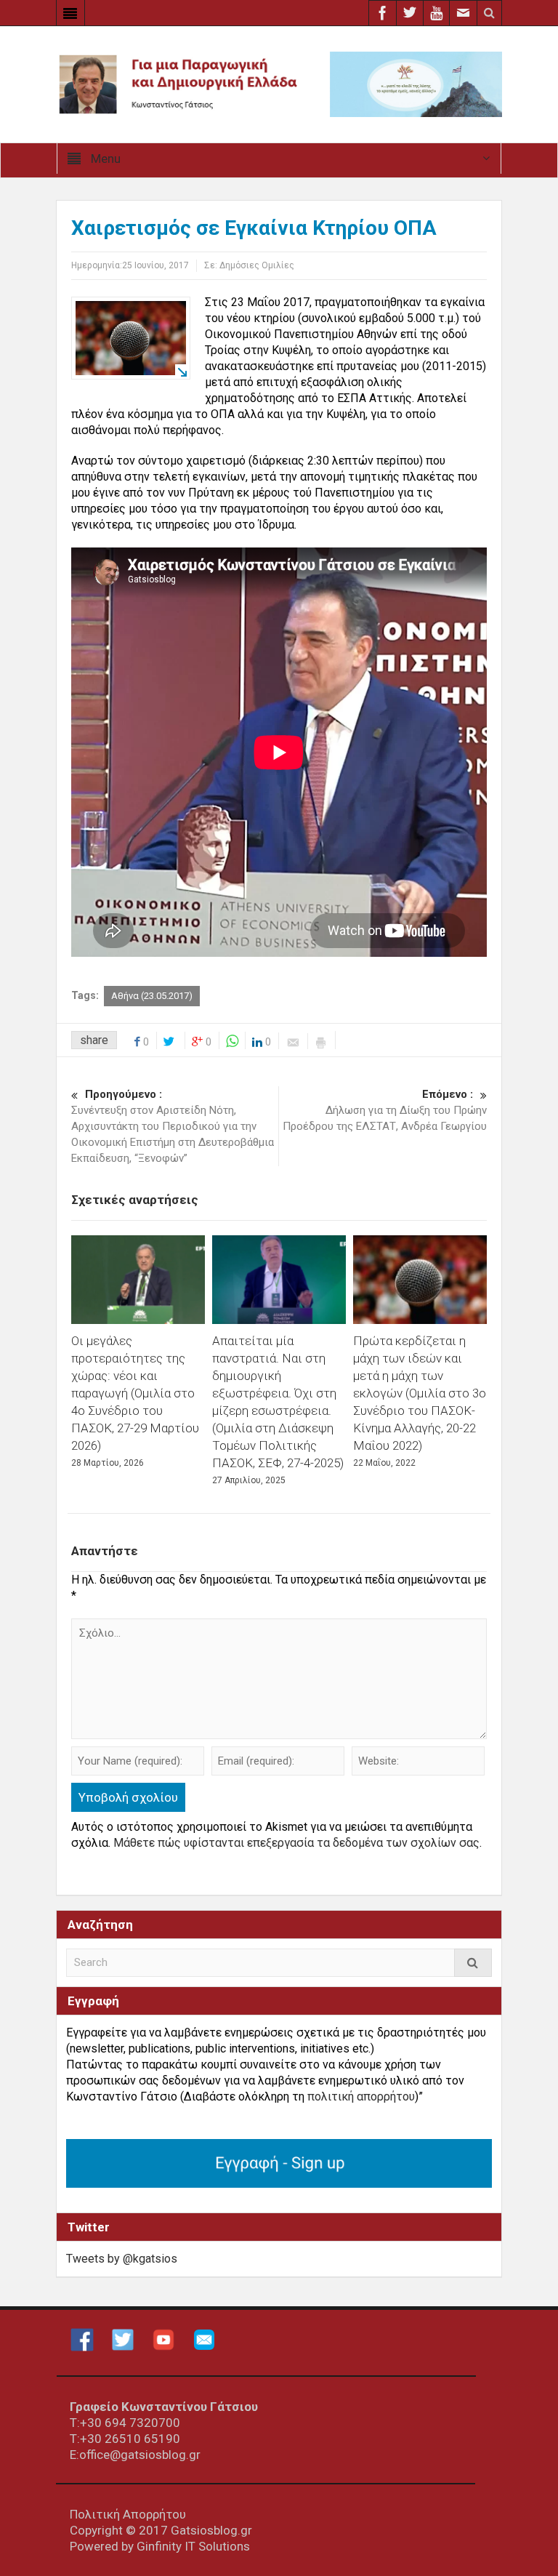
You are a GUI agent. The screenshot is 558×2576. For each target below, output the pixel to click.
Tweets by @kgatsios (122, 2259)
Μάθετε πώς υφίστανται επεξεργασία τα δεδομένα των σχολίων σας (296, 1843)
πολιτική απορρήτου (361, 2096)
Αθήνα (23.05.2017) (152, 996)
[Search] (473, 1963)
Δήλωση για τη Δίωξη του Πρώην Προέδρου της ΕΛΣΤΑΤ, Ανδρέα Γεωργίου (385, 1110)
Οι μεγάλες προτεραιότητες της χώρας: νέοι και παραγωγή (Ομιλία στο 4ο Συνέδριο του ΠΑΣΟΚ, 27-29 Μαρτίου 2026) (135, 1393)
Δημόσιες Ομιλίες (257, 265)
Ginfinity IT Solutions (193, 2546)
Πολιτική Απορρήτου (128, 2514)
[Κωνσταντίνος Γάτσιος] (279, 83)
